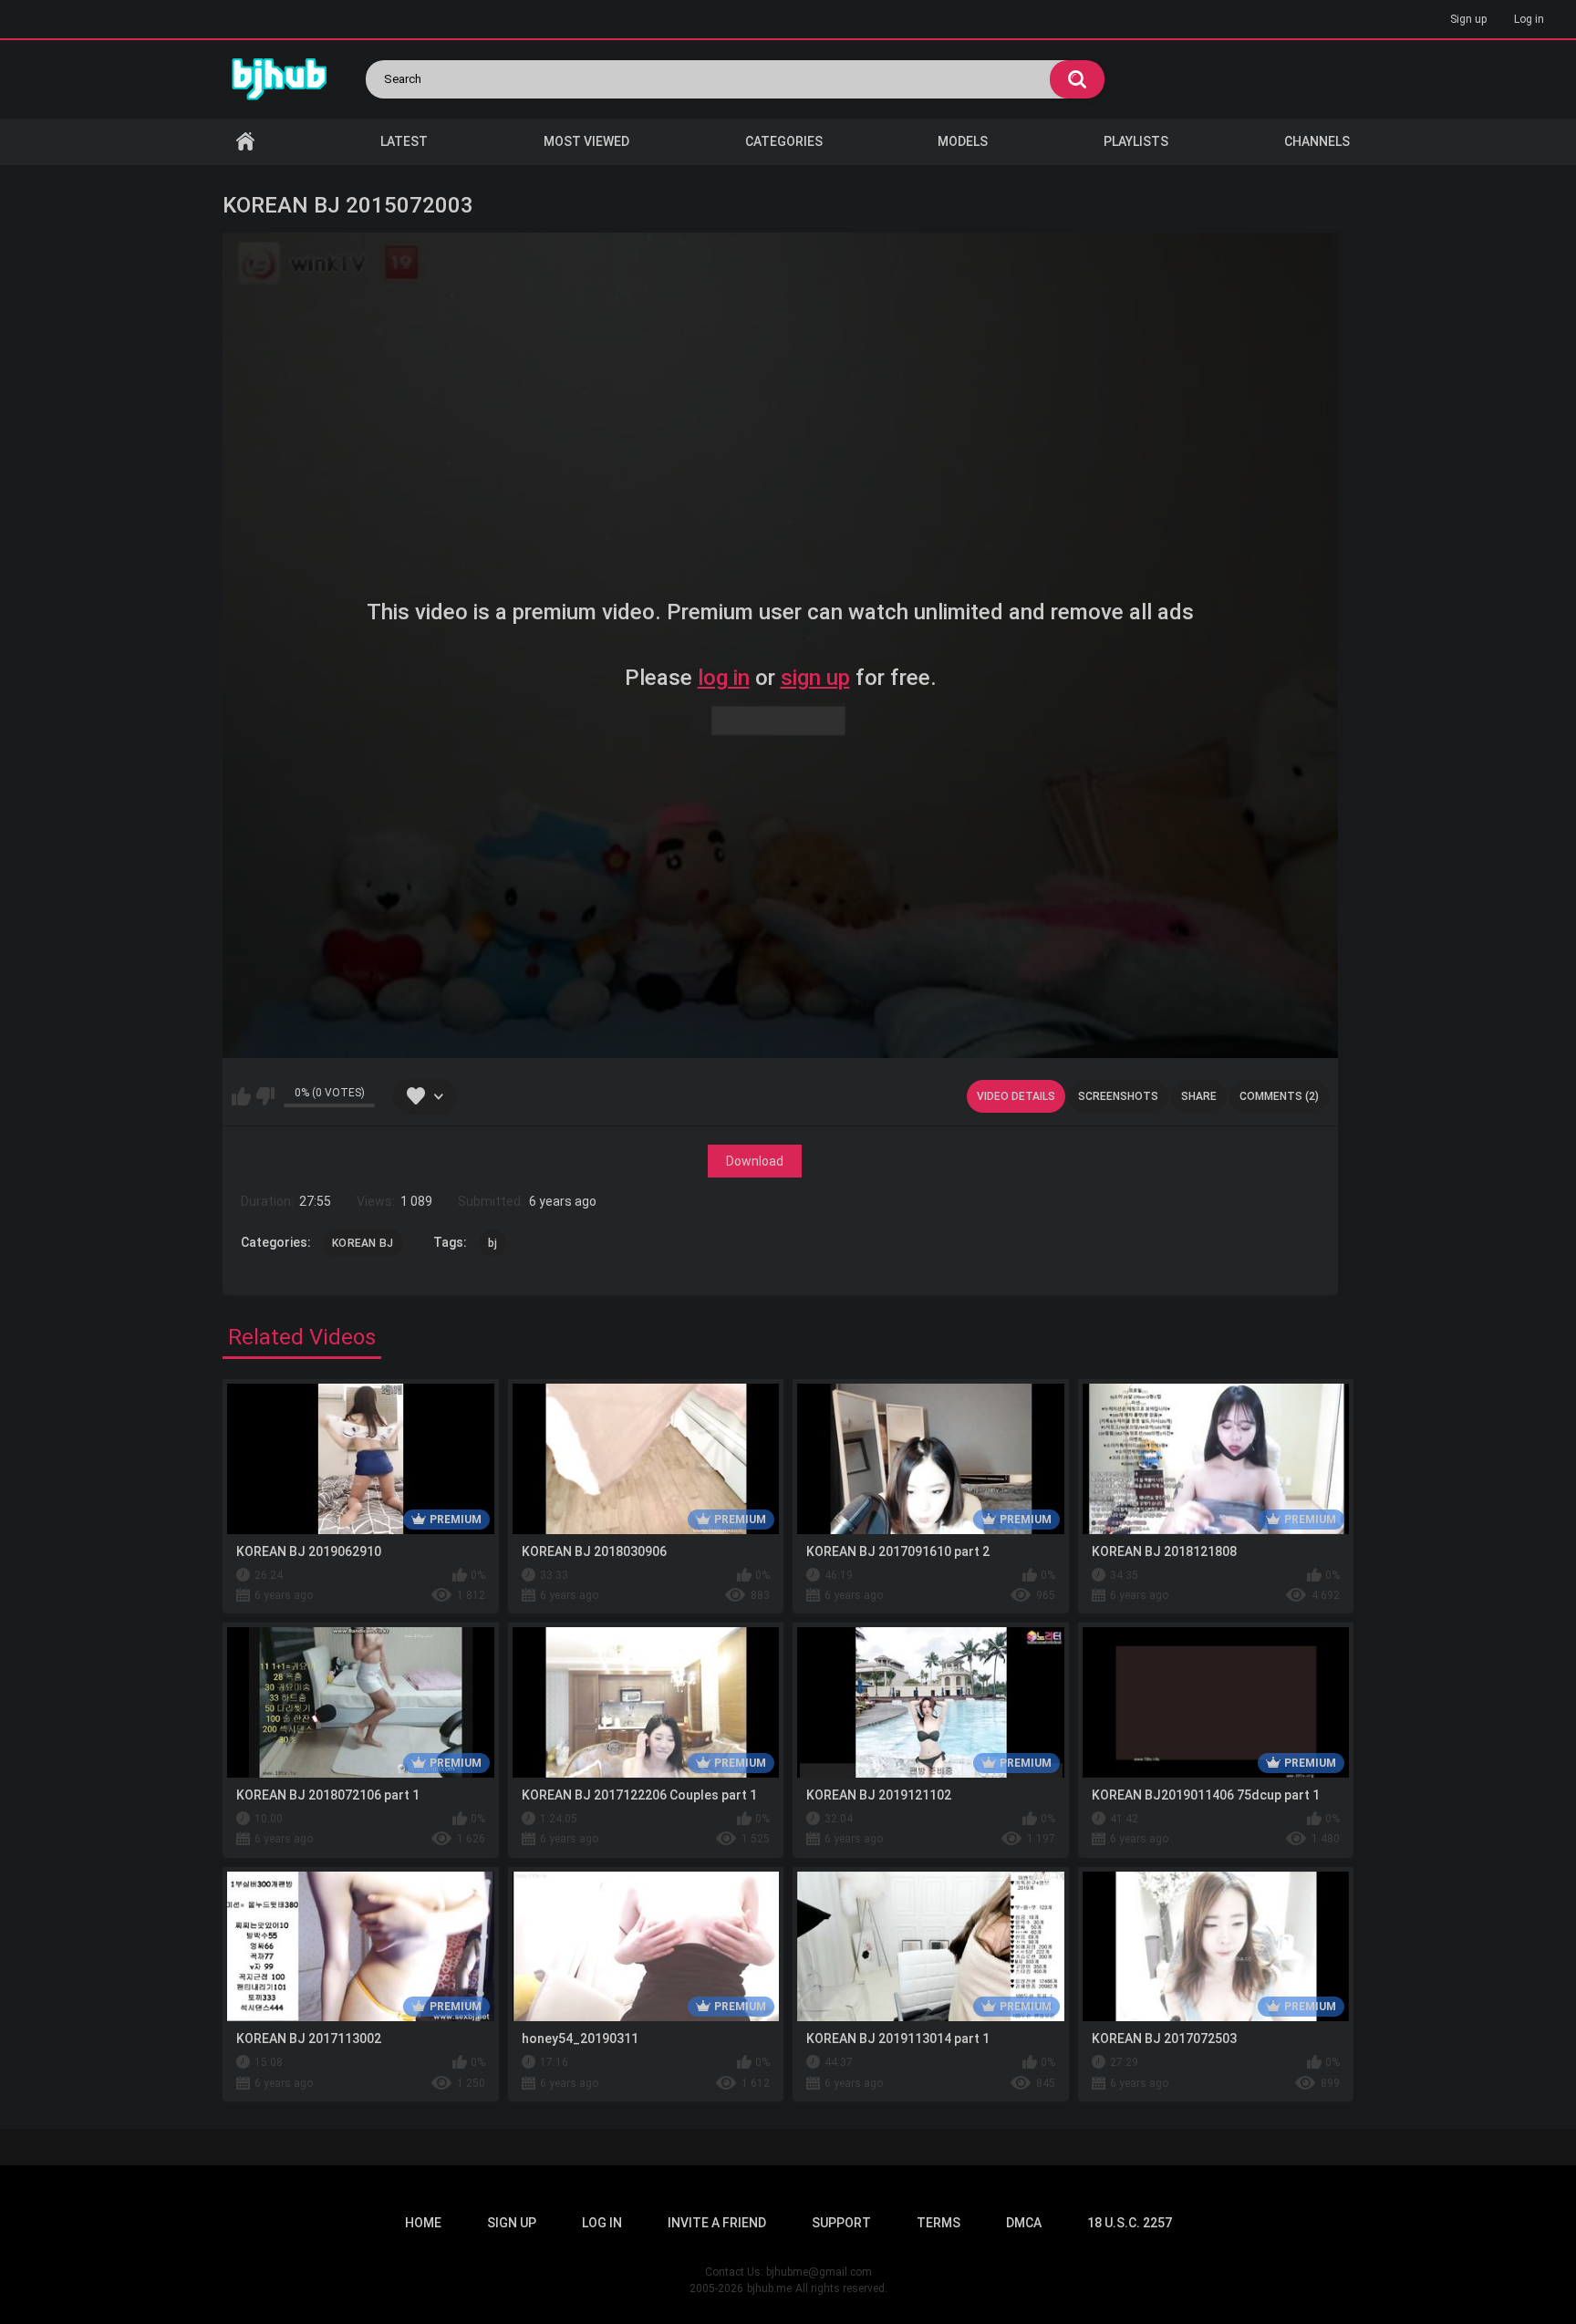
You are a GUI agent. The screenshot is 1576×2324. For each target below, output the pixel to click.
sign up (815, 678)
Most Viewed (586, 141)
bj (493, 1243)
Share (1199, 1096)
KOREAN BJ (363, 1243)
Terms (938, 2223)
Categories (784, 141)
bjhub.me (769, 2288)
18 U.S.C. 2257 (1130, 2223)
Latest (404, 141)
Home (245, 142)
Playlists (1136, 141)
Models (963, 141)
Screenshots (1118, 1096)
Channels (1317, 141)
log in (724, 678)
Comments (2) (1279, 1096)
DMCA (1024, 2223)
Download (755, 1161)
